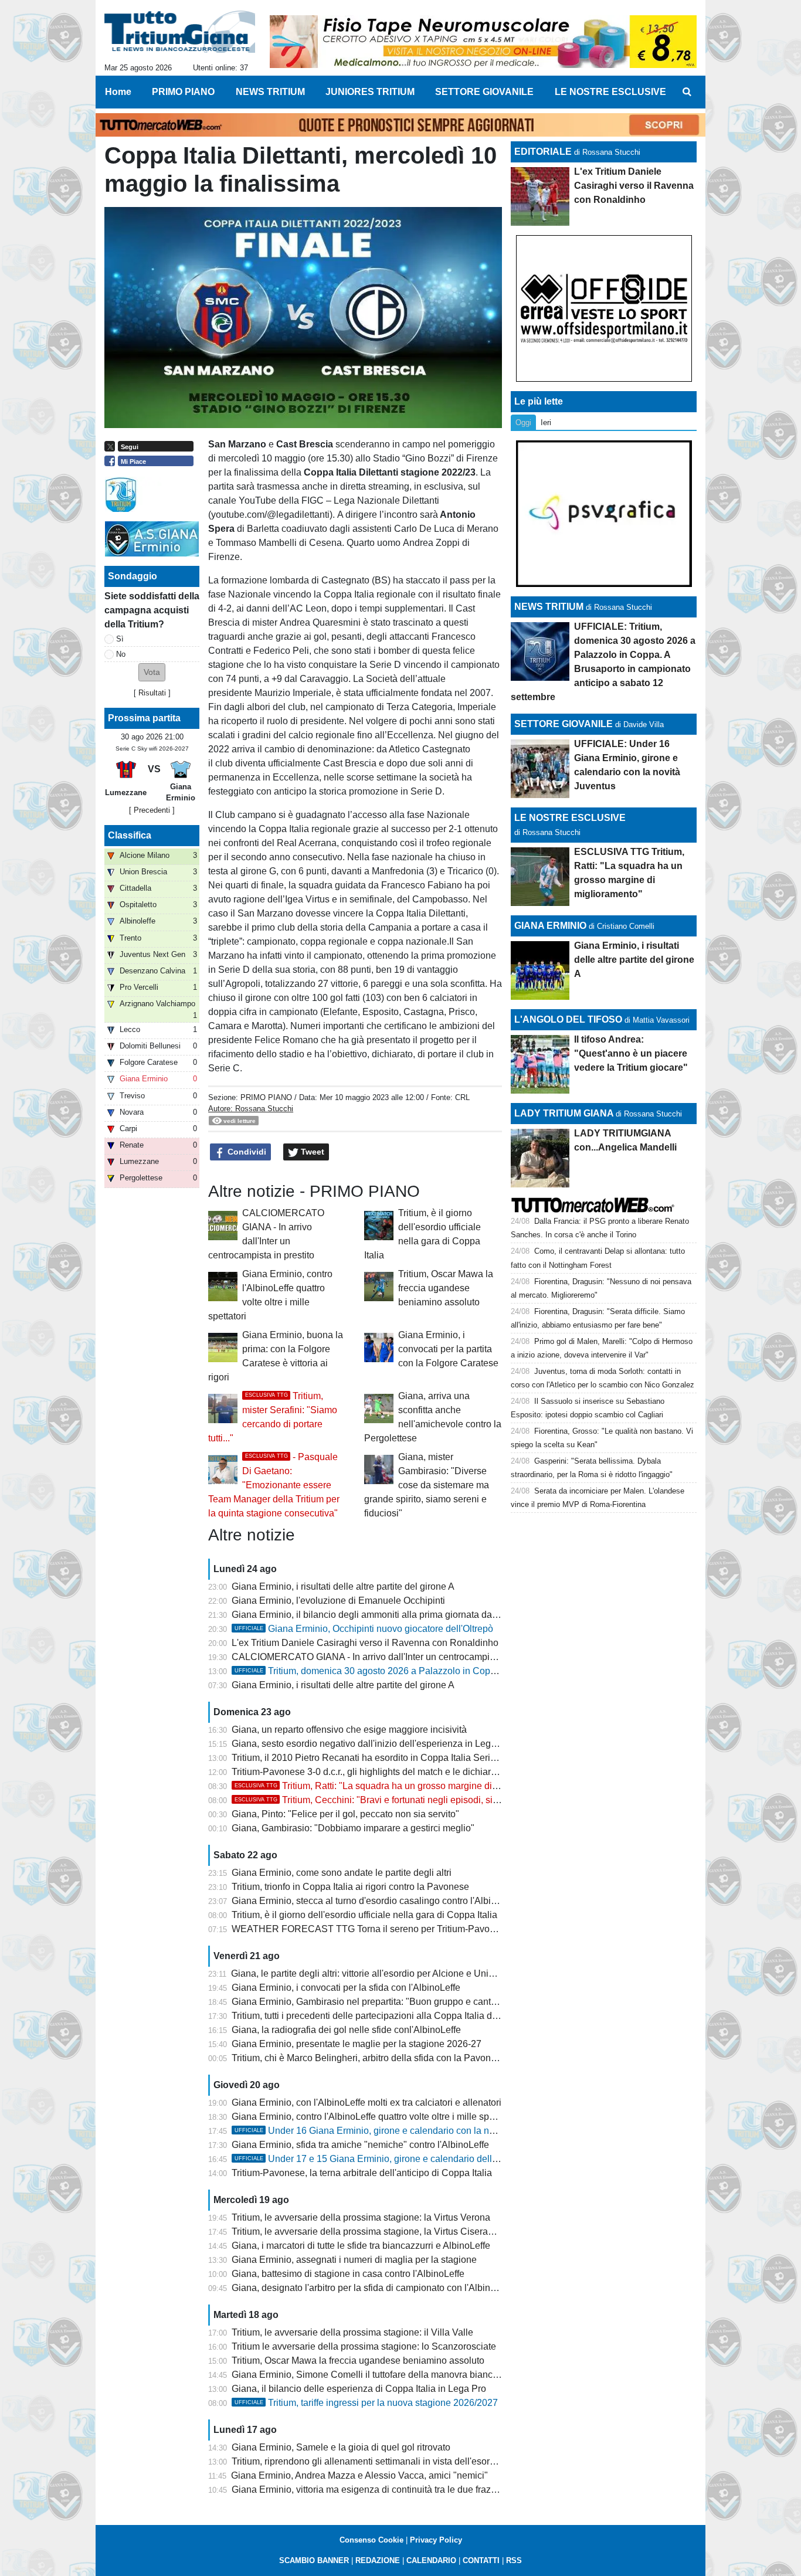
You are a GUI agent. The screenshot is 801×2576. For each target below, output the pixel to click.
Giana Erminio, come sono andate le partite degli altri (342, 1873)
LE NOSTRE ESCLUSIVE (570, 818)
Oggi (523, 422)
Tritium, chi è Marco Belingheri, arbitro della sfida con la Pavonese (369, 2058)
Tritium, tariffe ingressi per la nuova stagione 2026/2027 (366, 2403)
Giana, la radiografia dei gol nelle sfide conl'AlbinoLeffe (346, 2030)
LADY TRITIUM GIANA (564, 1113)
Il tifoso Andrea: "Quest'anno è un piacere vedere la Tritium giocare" (631, 1053)
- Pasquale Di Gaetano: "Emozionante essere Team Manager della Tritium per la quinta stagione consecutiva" (274, 1485)
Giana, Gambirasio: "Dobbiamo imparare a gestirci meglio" (353, 1828)
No (121, 654)
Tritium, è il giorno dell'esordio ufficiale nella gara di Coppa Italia (364, 1915)
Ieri (546, 422)
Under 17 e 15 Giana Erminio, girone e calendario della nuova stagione (399, 2159)
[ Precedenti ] (152, 810)
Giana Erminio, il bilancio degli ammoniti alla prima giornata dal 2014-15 (381, 1615)
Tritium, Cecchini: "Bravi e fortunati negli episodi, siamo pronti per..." (398, 1800)
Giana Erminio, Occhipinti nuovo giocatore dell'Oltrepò (364, 1629)
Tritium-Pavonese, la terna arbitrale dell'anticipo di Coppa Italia (362, 2173)
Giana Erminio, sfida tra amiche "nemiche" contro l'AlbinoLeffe (360, 2145)
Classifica (130, 835)
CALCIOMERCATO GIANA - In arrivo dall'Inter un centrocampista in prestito (388, 1657)
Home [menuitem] (118, 92)
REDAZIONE (378, 2560)
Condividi (246, 1152)
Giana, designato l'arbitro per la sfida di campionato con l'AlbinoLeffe (374, 2288)
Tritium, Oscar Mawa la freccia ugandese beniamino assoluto (446, 1288)
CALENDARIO (431, 2560)
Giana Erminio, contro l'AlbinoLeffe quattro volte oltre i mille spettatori (374, 2117)
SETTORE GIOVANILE (564, 724)
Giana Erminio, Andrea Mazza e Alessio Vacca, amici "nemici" (359, 2475)
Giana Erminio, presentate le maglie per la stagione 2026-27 (357, 2044)
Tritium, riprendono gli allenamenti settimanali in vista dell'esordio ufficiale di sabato (405, 2461)
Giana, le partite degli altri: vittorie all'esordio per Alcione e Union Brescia (382, 1973)
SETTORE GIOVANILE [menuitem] (484, 92)
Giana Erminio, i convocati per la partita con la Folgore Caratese (448, 1349)
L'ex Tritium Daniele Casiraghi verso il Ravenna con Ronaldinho (365, 1643)
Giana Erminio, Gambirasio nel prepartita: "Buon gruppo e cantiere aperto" (385, 2002)
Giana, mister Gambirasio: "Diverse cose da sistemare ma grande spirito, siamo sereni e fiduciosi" (427, 1485)
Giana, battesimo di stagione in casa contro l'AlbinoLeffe (348, 2274)
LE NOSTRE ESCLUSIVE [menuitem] (610, 92)
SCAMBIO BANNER (314, 2560)
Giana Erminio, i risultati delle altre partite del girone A (343, 1586)
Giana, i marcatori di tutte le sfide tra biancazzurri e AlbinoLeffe (361, 2246)
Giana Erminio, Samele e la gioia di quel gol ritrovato (341, 2447)
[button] (152, 672)
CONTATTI (481, 2560)
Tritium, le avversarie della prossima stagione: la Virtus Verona (361, 2217)
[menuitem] (687, 92)
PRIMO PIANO (266, 1097)
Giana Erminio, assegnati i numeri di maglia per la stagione (354, 2260)
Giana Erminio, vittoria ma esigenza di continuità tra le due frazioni (369, 2490)
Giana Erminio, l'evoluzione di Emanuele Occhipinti (338, 1601)
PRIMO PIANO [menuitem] (183, 92)
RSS (514, 2560)
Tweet (311, 1152)
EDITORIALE (543, 152)
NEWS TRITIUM (549, 607)
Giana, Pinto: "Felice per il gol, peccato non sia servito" (345, 1814)
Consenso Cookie (371, 2540)
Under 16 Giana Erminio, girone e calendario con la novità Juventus (392, 2131)
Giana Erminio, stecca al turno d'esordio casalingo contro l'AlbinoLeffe (377, 1901)
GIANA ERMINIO (550, 926)
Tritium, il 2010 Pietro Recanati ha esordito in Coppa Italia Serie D (368, 1758)
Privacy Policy (436, 2540)
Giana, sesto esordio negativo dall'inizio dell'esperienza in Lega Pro (372, 1744)
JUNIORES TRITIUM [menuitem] (370, 92)
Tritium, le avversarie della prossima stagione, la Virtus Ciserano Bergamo (385, 2231)
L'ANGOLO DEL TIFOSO (568, 1019)
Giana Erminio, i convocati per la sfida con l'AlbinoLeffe (346, 1988)
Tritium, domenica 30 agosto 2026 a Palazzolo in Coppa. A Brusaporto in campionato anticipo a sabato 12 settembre (492, 1671)
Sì (120, 639)
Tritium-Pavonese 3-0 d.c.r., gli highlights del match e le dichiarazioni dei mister (395, 1772)
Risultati (152, 693)
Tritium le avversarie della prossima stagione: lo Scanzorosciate (364, 2346)
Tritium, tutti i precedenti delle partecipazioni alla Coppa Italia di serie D (379, 2016)
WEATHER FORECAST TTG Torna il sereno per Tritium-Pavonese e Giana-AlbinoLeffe (414, 1929)
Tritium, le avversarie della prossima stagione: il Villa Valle (352, 2332)
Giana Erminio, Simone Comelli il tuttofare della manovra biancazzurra (378, 2375)
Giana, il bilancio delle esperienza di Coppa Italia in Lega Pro (359, 2389)
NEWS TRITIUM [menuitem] (270, 92)
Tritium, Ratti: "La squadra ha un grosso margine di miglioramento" (396, 1786)
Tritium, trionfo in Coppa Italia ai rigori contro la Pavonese (350, 1887)
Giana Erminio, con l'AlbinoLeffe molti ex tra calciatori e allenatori (366, 2102)
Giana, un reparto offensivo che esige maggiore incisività (349, 1730)
